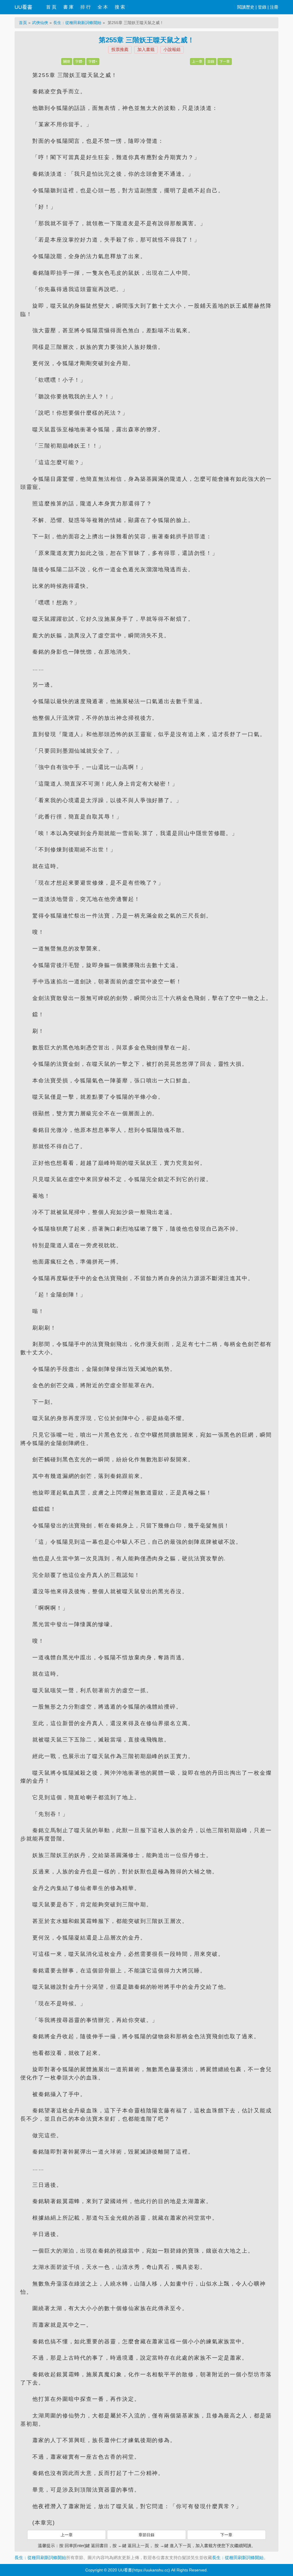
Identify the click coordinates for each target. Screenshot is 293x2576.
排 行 (86, 7)
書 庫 (68, 7)
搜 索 (120, 7)
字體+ (93, 62)
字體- (79, 62)
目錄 (211, 62)
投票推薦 (120, 49)
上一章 (197, 62)
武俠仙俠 (40, 23)
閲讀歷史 (246, 7)
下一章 (225, 62)
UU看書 (23, 7)
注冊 (274, 7)
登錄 (262, 7)
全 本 (103, 7)
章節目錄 (146, 2535)
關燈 (67, 62)
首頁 (23, 23)
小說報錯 (172, 49)
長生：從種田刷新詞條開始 (77, 23)
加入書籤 (146, 49)
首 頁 (51, 7)
